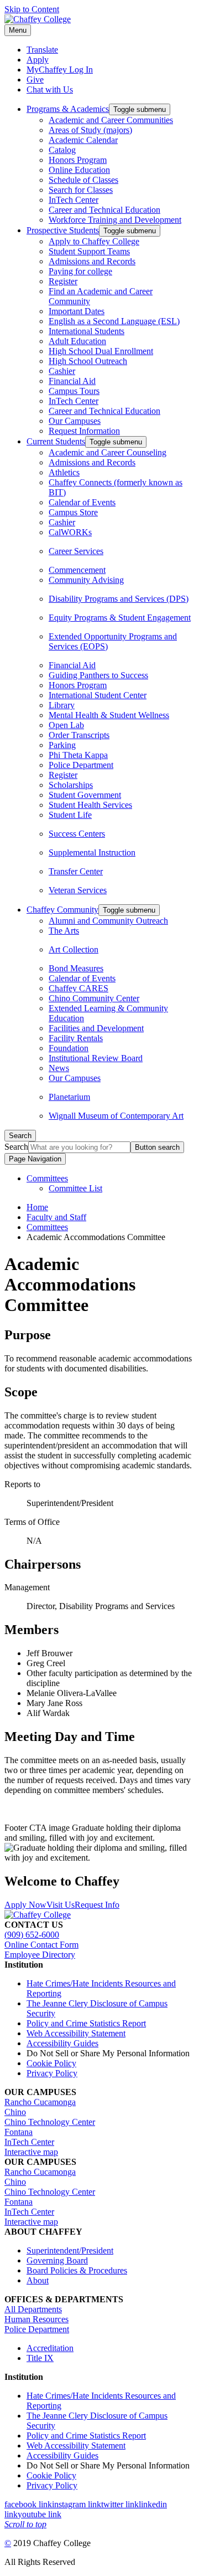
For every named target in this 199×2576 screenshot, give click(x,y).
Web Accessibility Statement (76, 2033)
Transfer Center (76, 871)
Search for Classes (81, 190)
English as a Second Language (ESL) (114, 321)
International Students (87, 331)
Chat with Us (50, 89)
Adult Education (77, 341)
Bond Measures (76, 968)
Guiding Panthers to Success (98, 675)
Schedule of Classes (83, 180)
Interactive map (31, 2152)
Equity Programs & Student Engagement (120, 618)
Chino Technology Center (50, 2122)
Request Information (84, 431)
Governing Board (57, 2260)
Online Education (79, 170)
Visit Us (61, 1905)
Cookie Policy (51, 2063)
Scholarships (71, 785)
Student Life (70, 815)
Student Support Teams (89, 251)
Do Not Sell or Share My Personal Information (108, 2053)
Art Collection (74, 949)
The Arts (64, 931)
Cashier (62, 371)
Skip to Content (32, 9)
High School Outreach (88, 361)
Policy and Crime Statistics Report (86, 2023)
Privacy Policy (52, 2073)
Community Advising (86, 580)
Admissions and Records (92, 261)
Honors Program (78, 160)
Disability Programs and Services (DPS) (119, 599)
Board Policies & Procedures (77, 2270)
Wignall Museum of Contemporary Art (116, 1116)
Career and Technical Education (104, 210)
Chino (15, 2112)
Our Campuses (75, 421)
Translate (42, 50)
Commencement (77, 570)
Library (62, 705)
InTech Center (74, 200)
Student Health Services (90, 805)
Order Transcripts (79, 735)
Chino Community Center (94, 998)
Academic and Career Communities (111, 120)
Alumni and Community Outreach (108, 921)
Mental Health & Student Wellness (109, 715)
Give (35, 80)
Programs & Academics (68, 109)
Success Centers (77, 834)
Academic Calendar (83, 140)
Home (37, 1207)
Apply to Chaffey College (94, 241)
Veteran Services (78, 890)
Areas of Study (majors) (90, 130)
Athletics (64, 472)
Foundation (69, 1048)
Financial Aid (72, 381)
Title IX (40, 2358)
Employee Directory (40, 1955)
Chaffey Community (62, 910)
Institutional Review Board (96, 1058)
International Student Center (98, 695)
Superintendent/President (70, 2250)
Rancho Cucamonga (40, 2102)
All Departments (33, 2309)
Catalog (62, 150)
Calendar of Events (82, 502)
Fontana (19, 2132)
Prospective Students (63, 230)
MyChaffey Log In (60, 70)
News (59, 1068)
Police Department (81, 765)
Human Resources (36, 2319)
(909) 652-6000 (32, 1935)
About (38, 2280)
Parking (62, 745)
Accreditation (50, 2348)
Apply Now (25, 1905)
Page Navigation (35, 1159)
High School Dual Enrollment (101, 351)
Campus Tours (74, 391)
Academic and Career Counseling (108, 452)
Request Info (97, 1905)
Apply (38, 60)
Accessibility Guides (62, 2043)
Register (63, 281)
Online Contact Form (41, 1945)
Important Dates (77, 311)
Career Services (76, 551)
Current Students (56, 441)
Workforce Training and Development (115, 220)
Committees (47, 1178)
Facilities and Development (96, 1028)
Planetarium (69, 1097)
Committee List (75, 1188)
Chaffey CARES (78, 988)
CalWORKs (70, 532)
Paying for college (80, 271)
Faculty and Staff (56, 1217)
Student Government (85, 795)
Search (16, 1147)
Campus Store (73, 512)
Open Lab (66, 725)
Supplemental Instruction (92, 852)
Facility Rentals (76, 1038)
